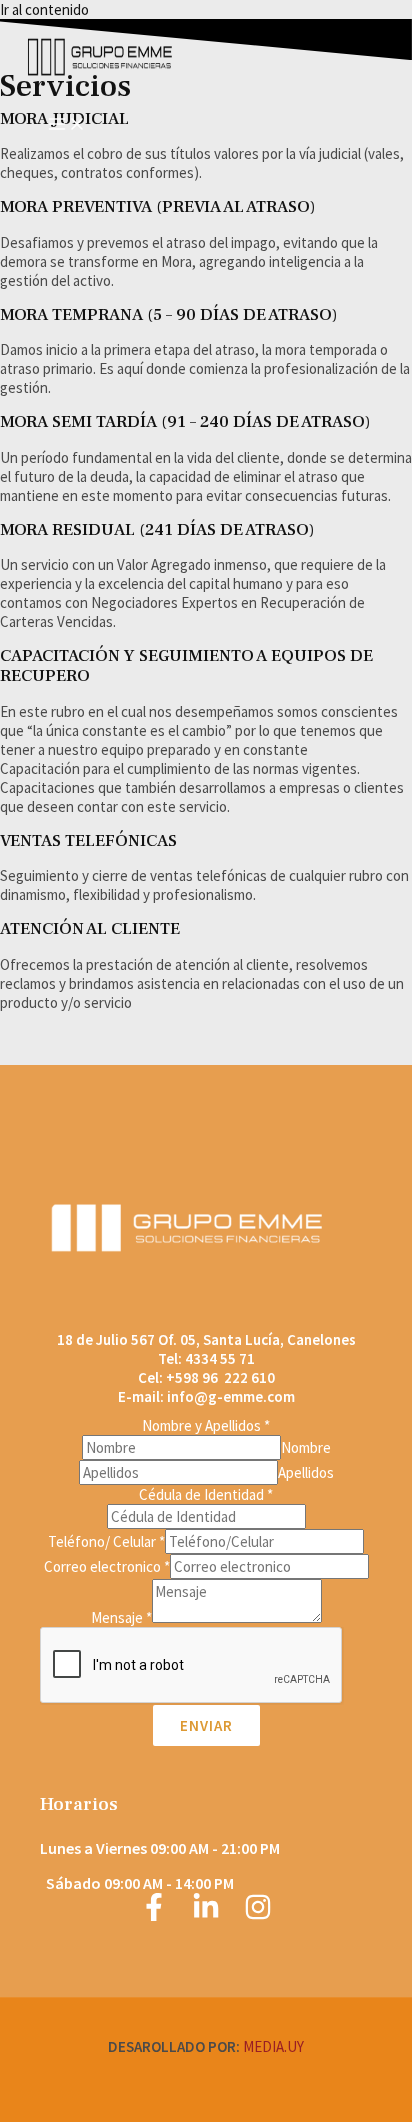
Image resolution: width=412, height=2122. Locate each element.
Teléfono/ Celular (106, 1541)
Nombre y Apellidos (206, 1425)
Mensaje (121, 1617)
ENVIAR (206, 1725)
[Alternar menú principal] (67, 125)
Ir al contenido (44, 9)
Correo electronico (107, 1566)
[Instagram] (258, 1915)
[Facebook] (154, 1915)
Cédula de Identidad (206, 1494)
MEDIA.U (270, 2046)
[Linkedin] (206, 1915)
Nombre (306, 1447)
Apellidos (306, 1472)
